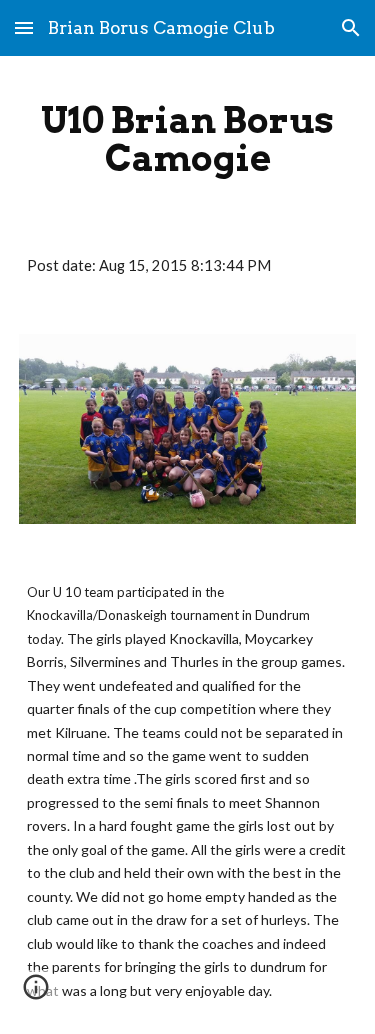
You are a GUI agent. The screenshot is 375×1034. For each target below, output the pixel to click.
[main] (188, 139)
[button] (24, 27)
